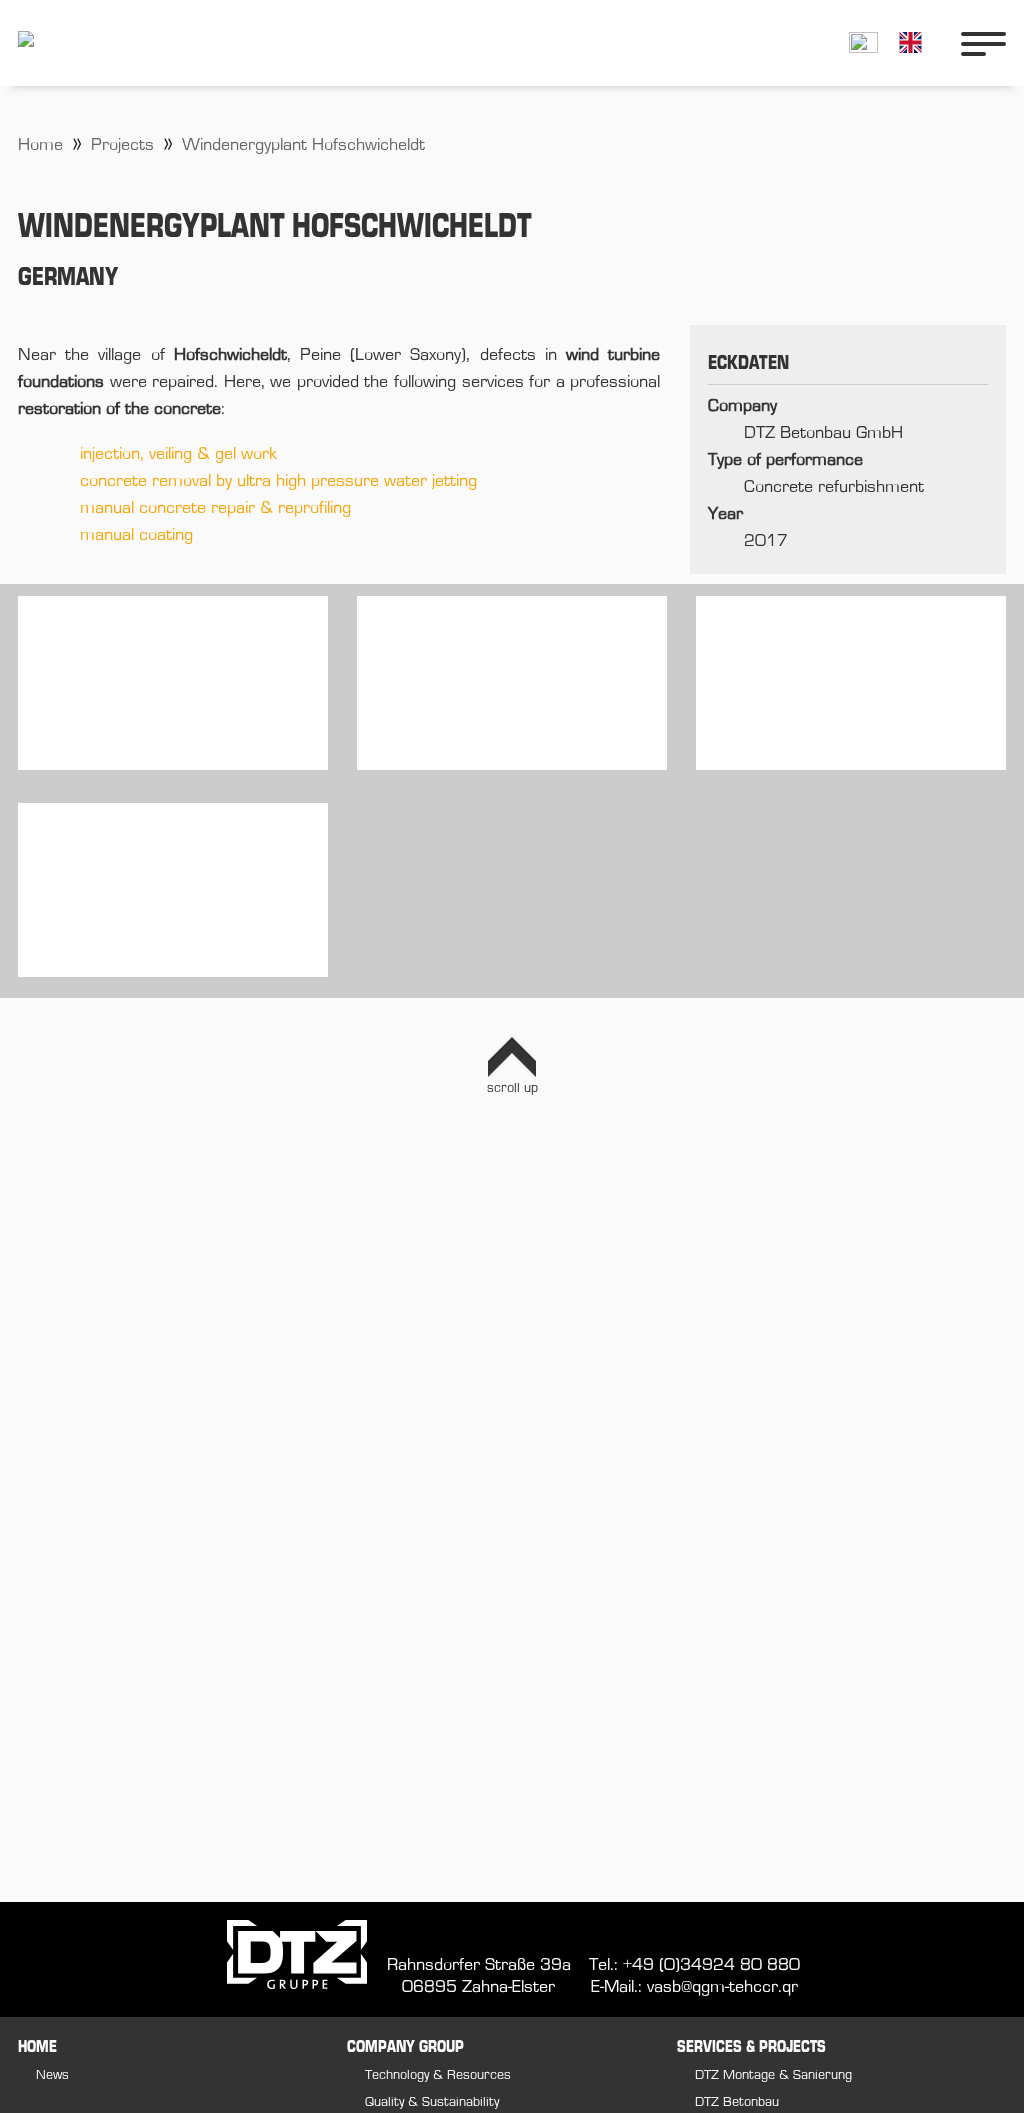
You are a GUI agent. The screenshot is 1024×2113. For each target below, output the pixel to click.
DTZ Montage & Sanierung (773, 2075)
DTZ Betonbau (737, 2102)
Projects (122, 146)
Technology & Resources (438, 2075)
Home (40, 146)
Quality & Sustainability (432, 2102)
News (52, 2075)
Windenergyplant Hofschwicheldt (303, 146)
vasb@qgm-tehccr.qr (722, 1988)
